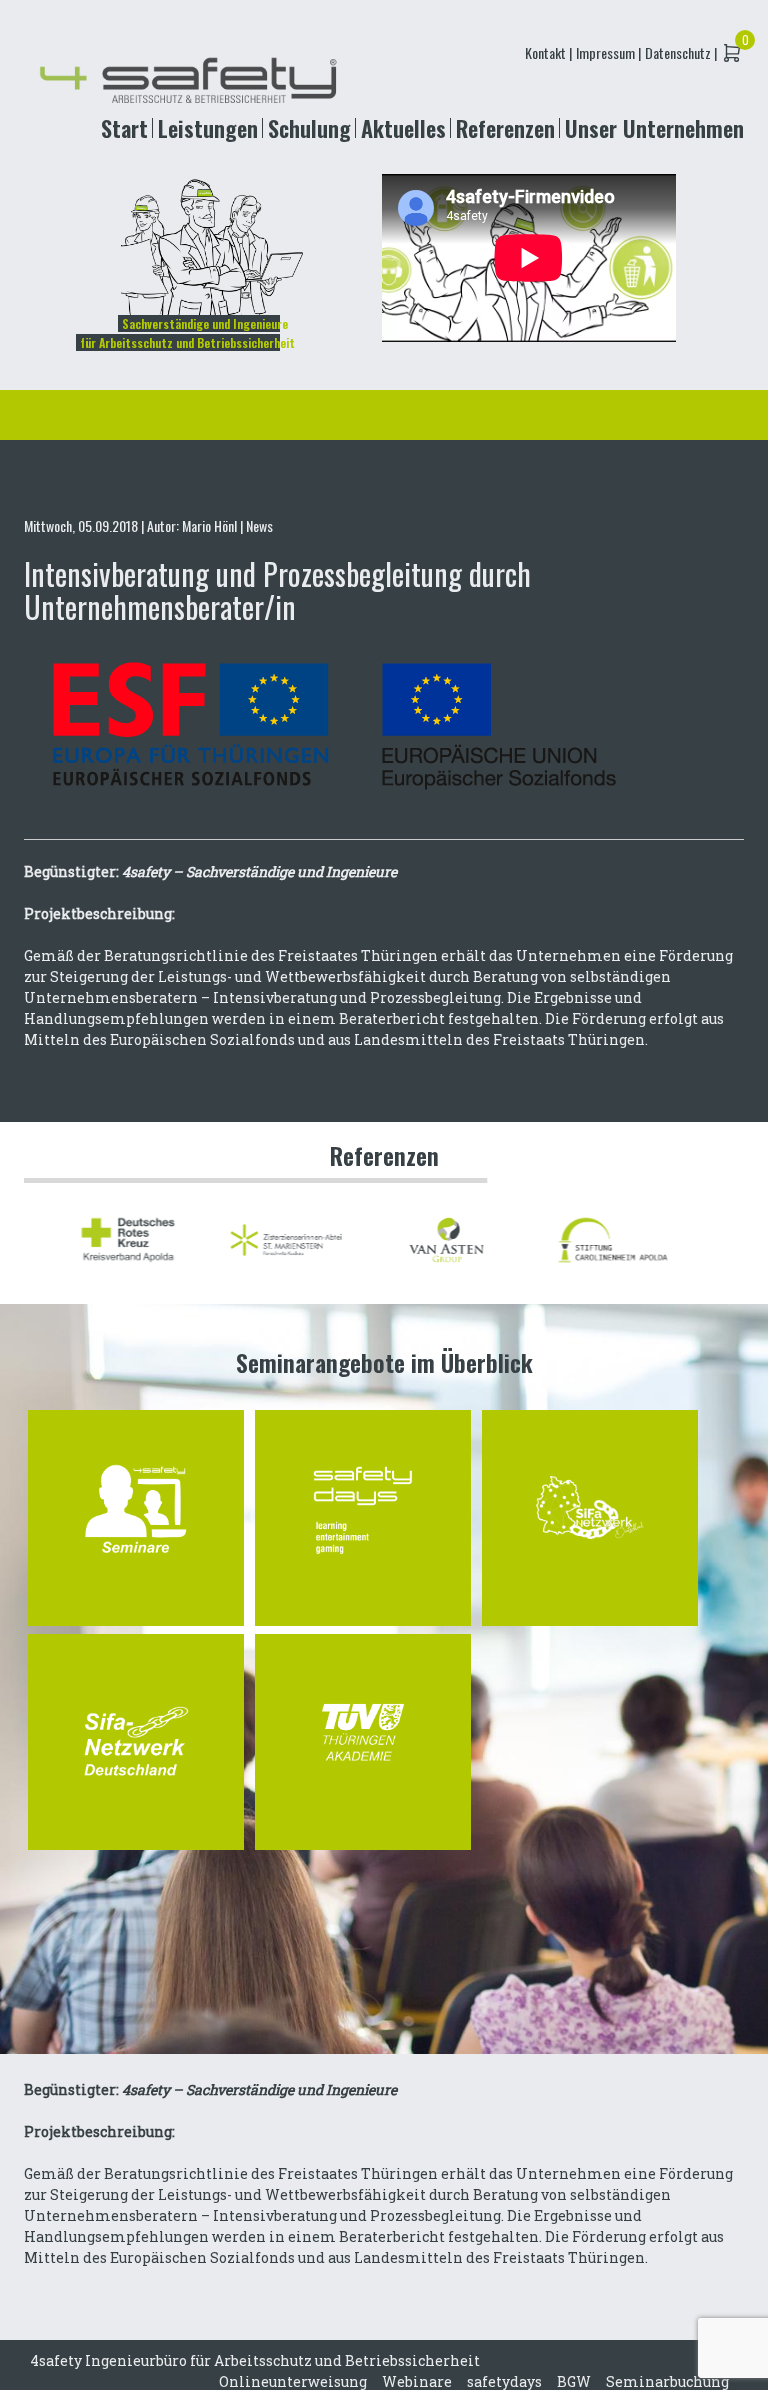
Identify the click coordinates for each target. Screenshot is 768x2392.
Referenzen (505, 127)
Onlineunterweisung (293, 2381)
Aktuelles (403, 127)
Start (124, 127)
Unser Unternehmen (654, 127)
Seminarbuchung (667, 2381)
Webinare (417, 2381)
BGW (574, 2381)
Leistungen (208, 127)
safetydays (504, 2381)
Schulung (309, 127)
